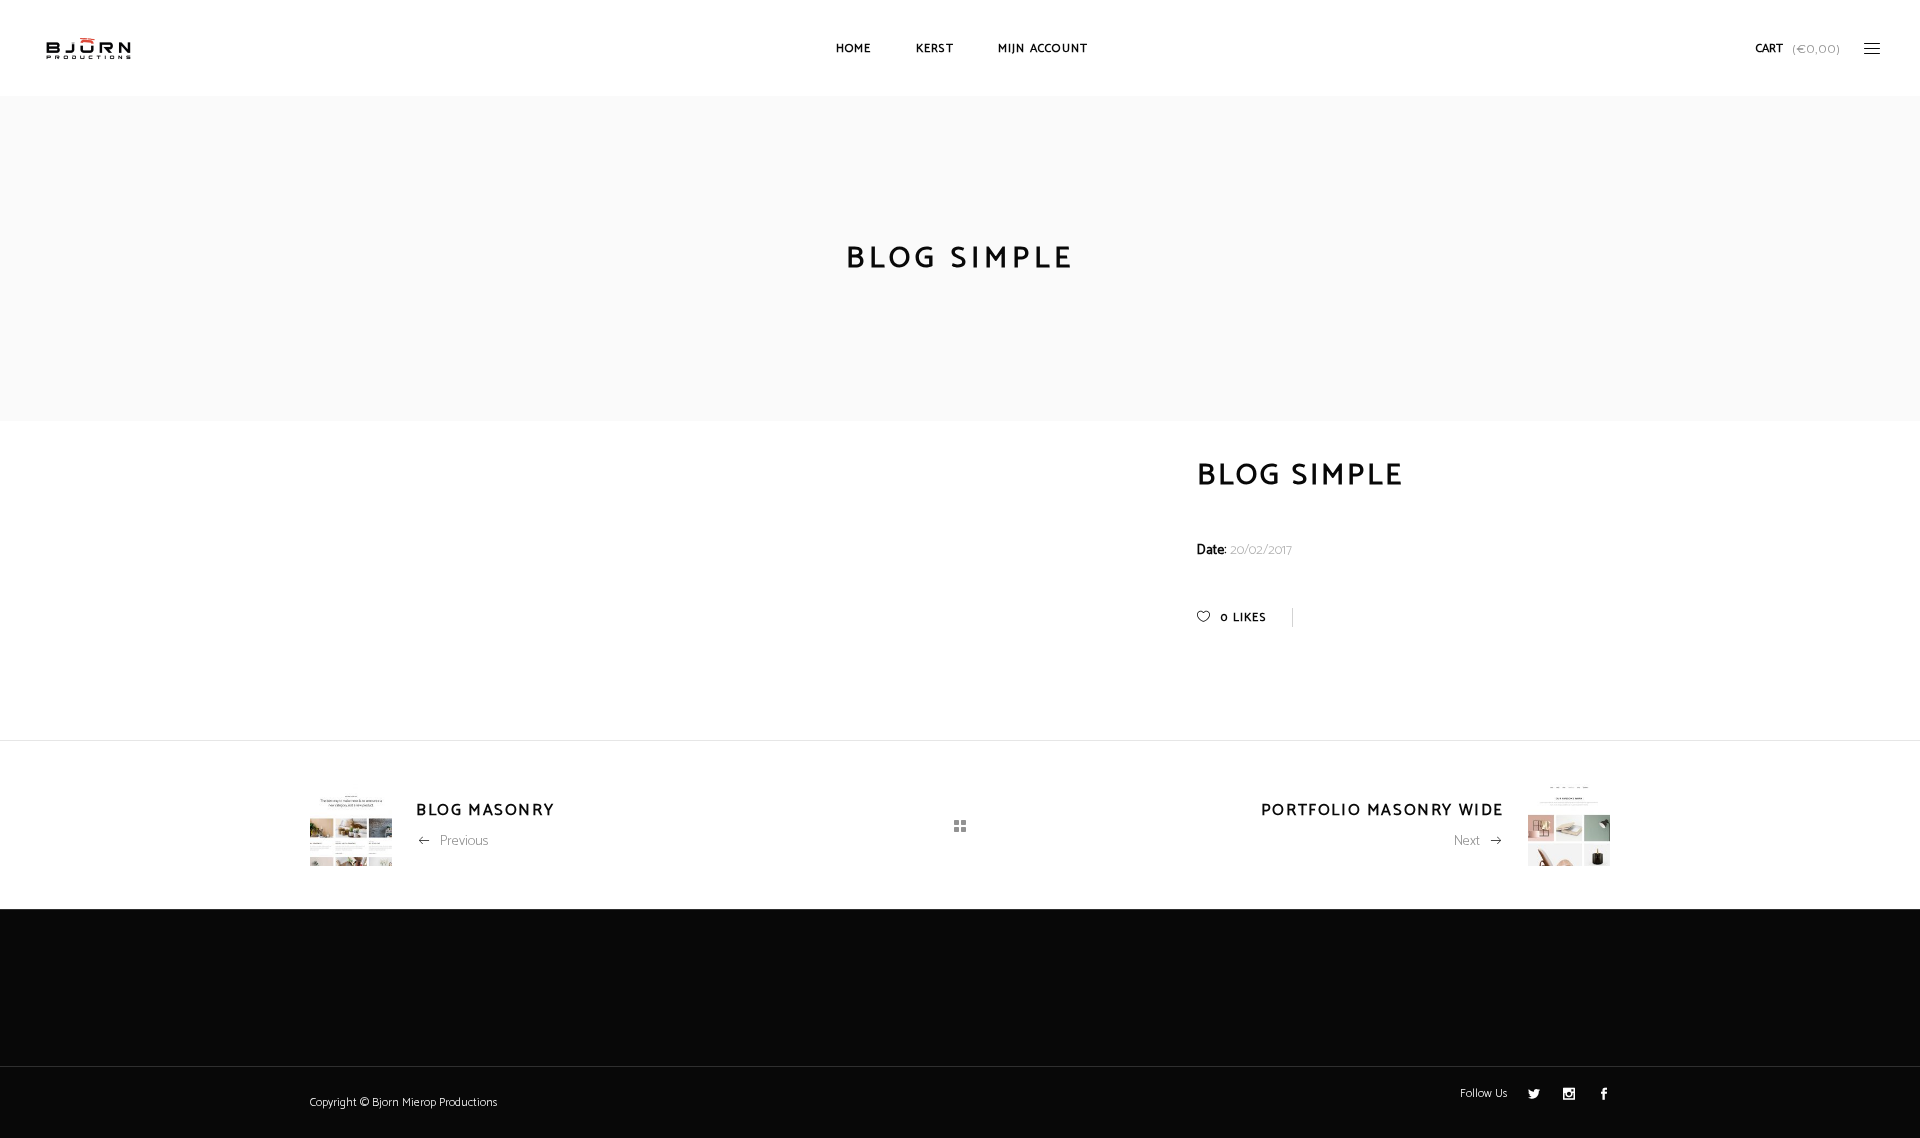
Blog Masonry (485, 810)
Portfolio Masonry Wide (1382, 810)
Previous (464, 841)
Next (1467, 841)
